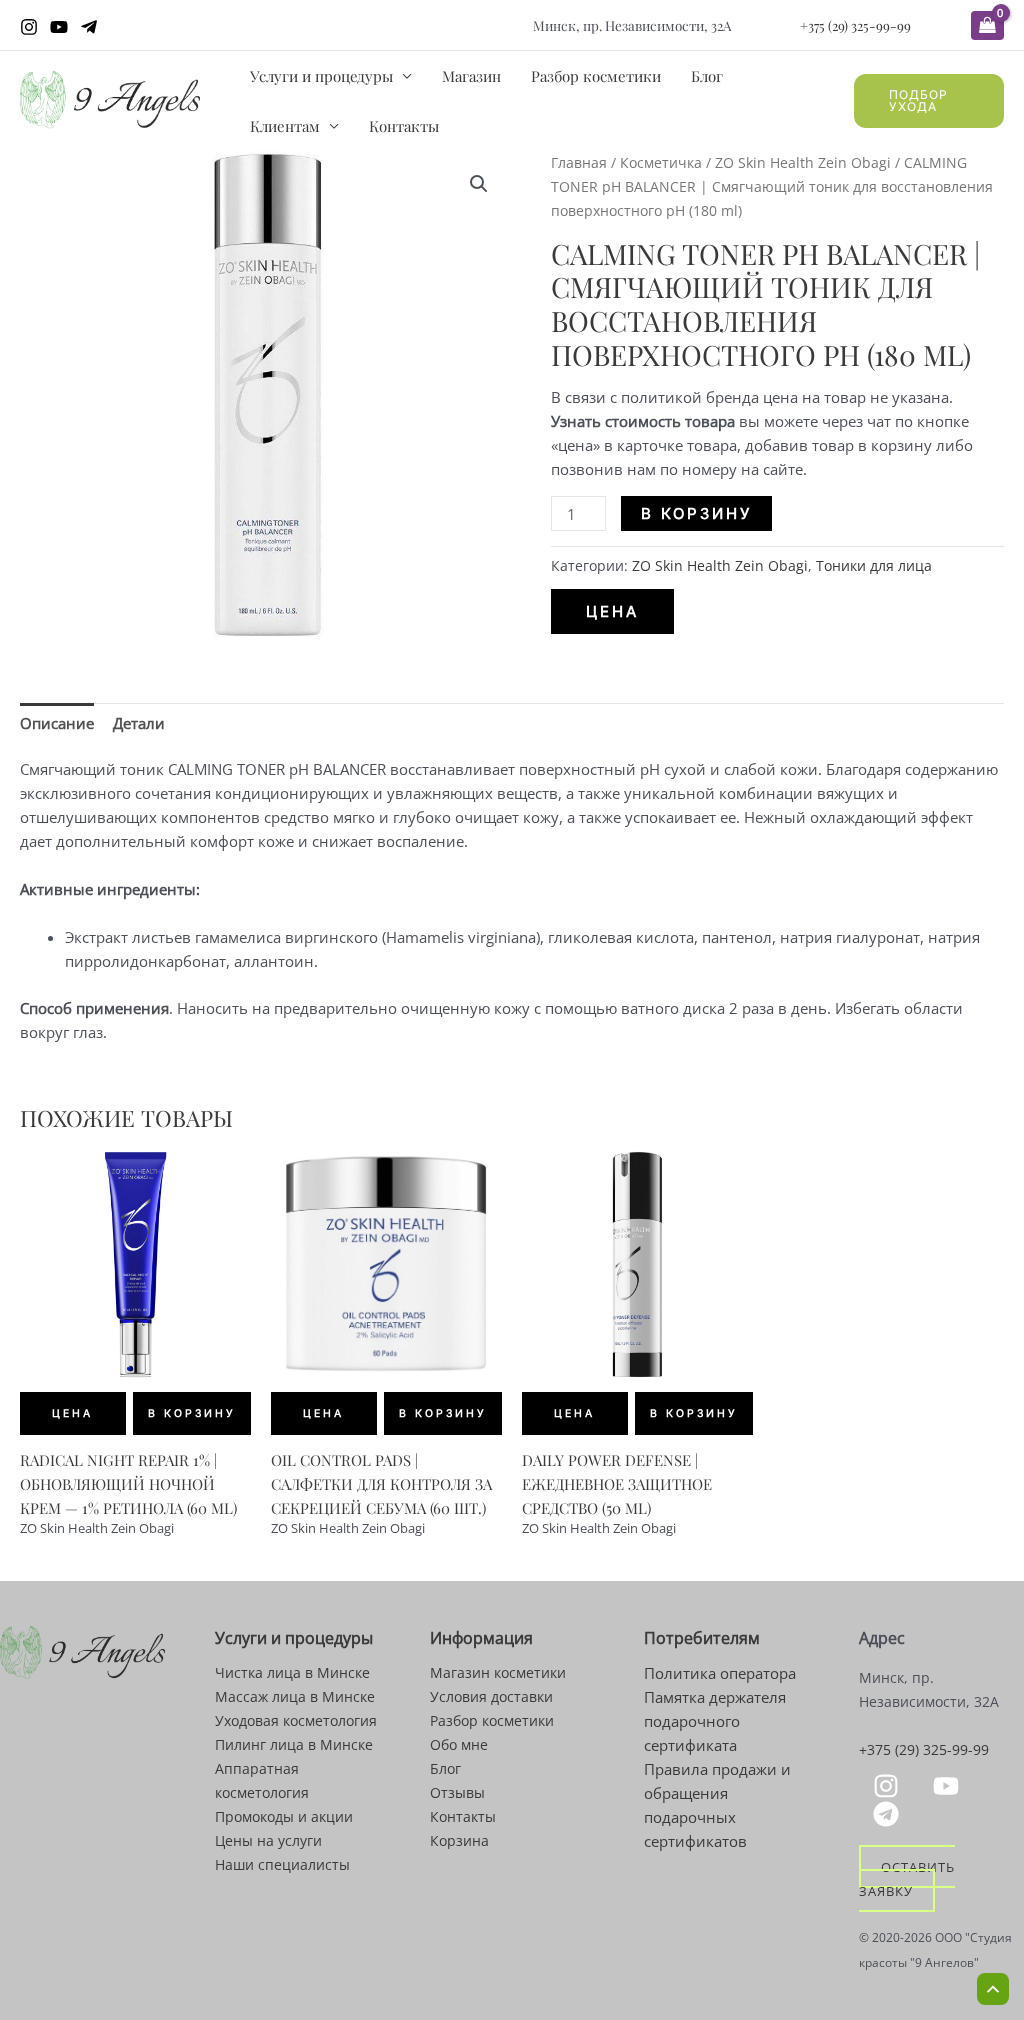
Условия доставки (491, 1696)
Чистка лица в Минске (292, 1672)
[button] (929, 101)
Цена (612, 611)
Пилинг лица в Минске (294, 1744)
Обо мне (459, 1744)
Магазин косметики (498, 1672)
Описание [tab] (57, 723)
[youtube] (949, 1786)
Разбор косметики (596, 76)
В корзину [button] (192, 1413)
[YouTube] (59, 27)
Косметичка (661, 162)
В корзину (696, 513)
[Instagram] (29, 27)
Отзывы (457, 1792)
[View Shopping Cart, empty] (987, 25)
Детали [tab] (139, 723)
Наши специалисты (282, 1864)
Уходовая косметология (296, 1720)
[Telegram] (89, 27)
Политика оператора (720, 1673)
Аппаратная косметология (262, 1780)
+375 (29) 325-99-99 (855, 25)
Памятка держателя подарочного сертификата (715, 1721)
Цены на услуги (268, 1840)
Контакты (404, 126)
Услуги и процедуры (321, 76)
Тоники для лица (874, 566)
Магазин (471, 76)
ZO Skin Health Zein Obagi (803, 162)
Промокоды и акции (284, 1816)
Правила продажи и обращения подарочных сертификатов (717, 1805)
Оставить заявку (906, 1878)
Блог (707, 76)
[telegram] (889, 1814)
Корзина (459, 1840)
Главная (579, 162)
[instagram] (889, 1786)
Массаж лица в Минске (295, 1696)
